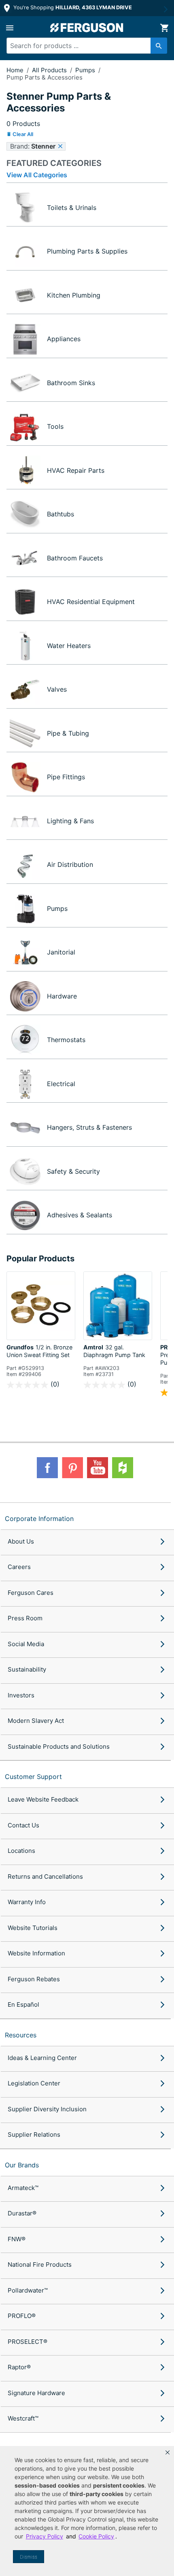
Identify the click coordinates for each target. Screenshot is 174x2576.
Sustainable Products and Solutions (59, 1746)
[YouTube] (98, 1468)
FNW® (17, 2239)
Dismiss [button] (29, 2557)
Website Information (36, 1953)
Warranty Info (27, 1902)
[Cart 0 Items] (164, 28)
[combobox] (83, 46)
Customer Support (33, 1777)
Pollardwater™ (28, 2290)
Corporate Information (39, 1519)
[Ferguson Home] (87, 28)
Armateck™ (23, 2188)
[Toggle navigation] (10, 28)
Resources (21, 2035)
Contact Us (23, 1825)
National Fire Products (40, 2264)
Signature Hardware (36, 2393)
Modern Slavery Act (36, 1721)
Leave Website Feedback (43, 1799)
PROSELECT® (28, 2342)
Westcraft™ (23, 2418)
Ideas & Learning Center (42, 2058)
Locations (21, 1851)
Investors (21, 1695)
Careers (19, 1567)
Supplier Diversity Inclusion (47, 2109)
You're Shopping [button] (72, 7)
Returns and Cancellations (45, 1876)
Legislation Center (34, 2083)
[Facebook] (47, 1468)
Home (15, 70)
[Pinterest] (72, 1468)
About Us (21, 1541)
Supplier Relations (34, 2134)
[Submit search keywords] (159, 46)
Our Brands (22, 2165)
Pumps (86, 70)
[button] (168, 2452)
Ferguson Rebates (34, 1979)
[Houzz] (123, 1468)
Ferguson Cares (31, 1593)
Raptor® (19, 2367)
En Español (23, 2004)
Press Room (25, 1618)
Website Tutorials (33, 1928)
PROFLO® (22, 2316)
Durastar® (22, 2213)
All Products (50, 70)
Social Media (26, 1644)
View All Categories (37, 175)
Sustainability (27, 1669)
